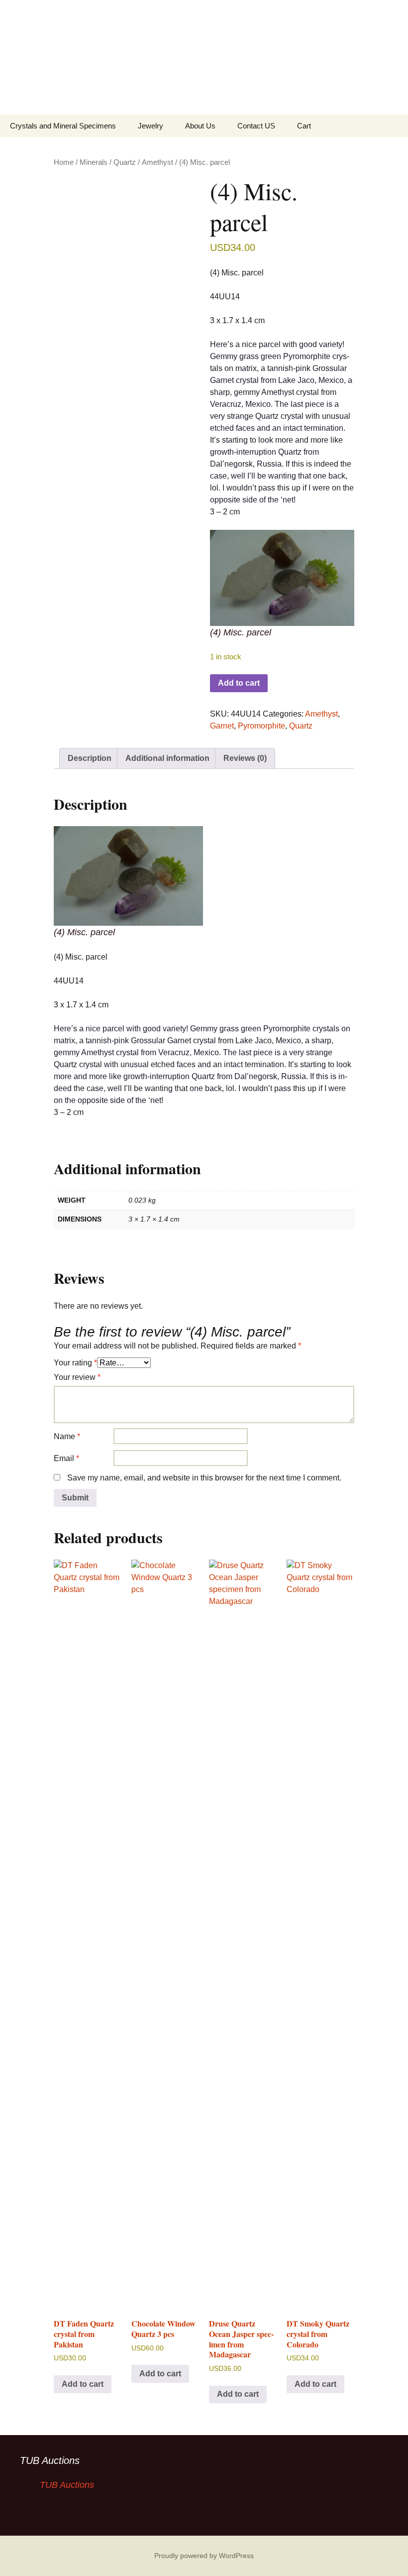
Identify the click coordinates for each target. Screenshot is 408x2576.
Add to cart (239, 683)
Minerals (94, 162)
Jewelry (151, 126)
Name (67, 1436)
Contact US (256, 126)
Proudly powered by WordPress (204, 2556)
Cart (304, 126)
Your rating (75, 1363)
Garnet (222, 726)
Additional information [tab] (167, 758)
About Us (200, 126)
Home (64, 162)
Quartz (125, 162)
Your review (77, 1377)
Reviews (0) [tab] (245, 758)
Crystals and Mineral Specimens (63, 126)
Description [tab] (90, 758)
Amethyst (157, 162)
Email (66, 1458)
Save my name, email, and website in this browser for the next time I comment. (204, 1478)
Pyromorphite (261, 726)
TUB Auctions (50, 2460)
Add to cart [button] (83, 2384)
